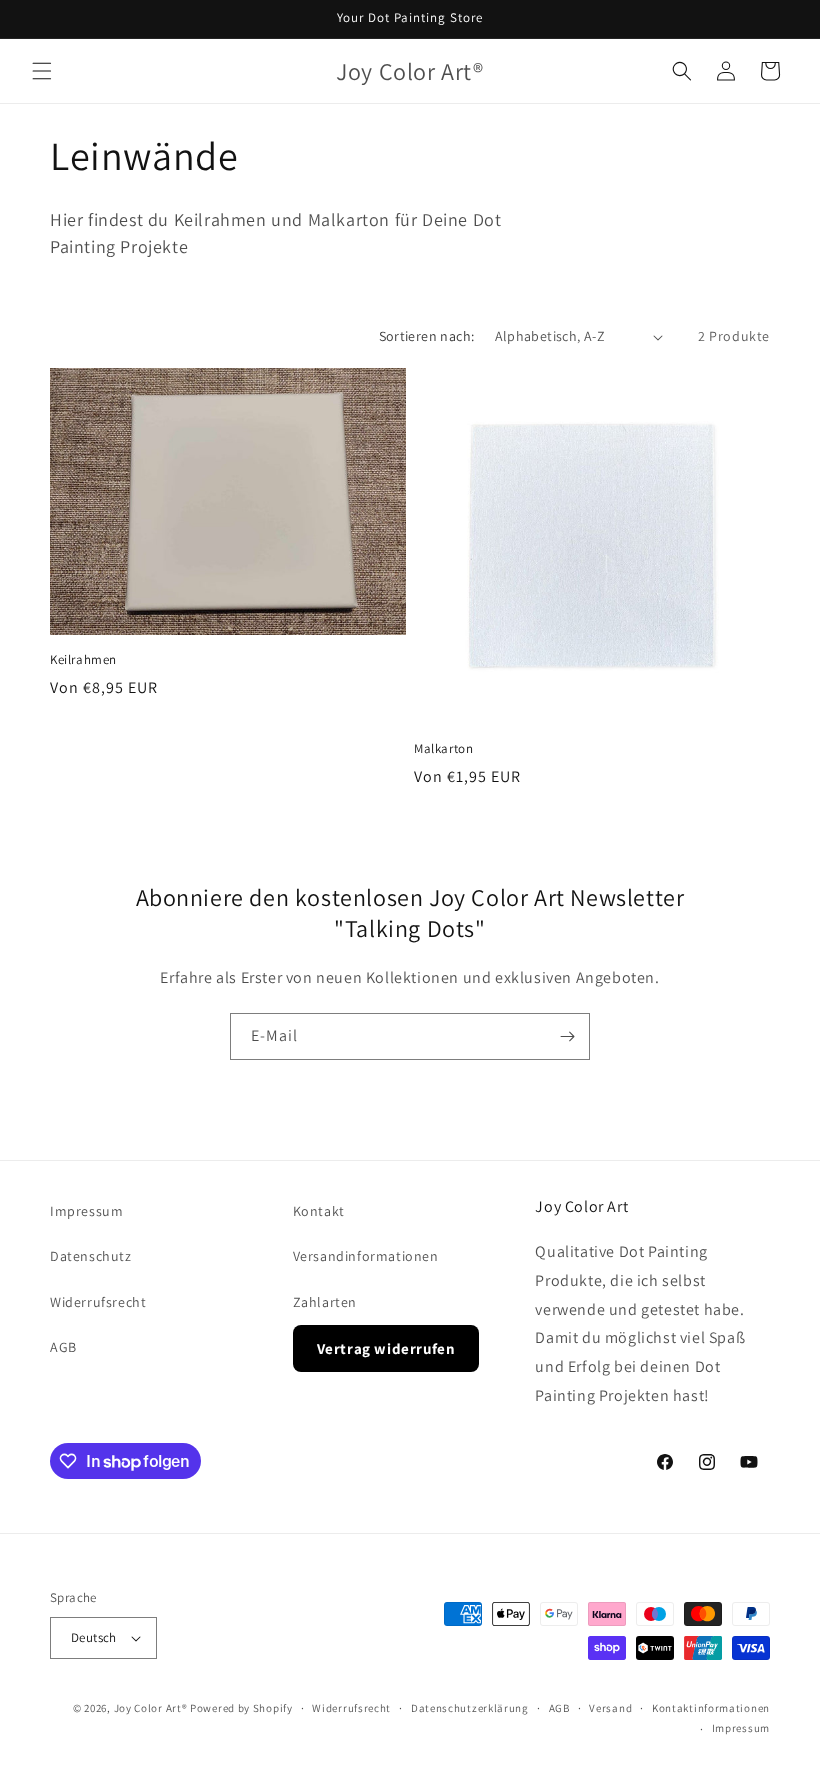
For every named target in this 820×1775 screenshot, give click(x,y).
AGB (63, 1347)
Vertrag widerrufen (386, 1348)
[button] (42, 71)
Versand (610, 1708)
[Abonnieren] (567, 1036)
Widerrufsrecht (98, 1302)
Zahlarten (325, 1302)
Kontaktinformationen (711, 1708)
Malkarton (443, 749)
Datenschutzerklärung (470, 1708)
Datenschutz (91, 1256)
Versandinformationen (366, 1256)
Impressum (86, 1211)
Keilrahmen (83, 660)
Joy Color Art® (151, 1708)
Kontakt (319, 1211)
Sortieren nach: (427, 336)
